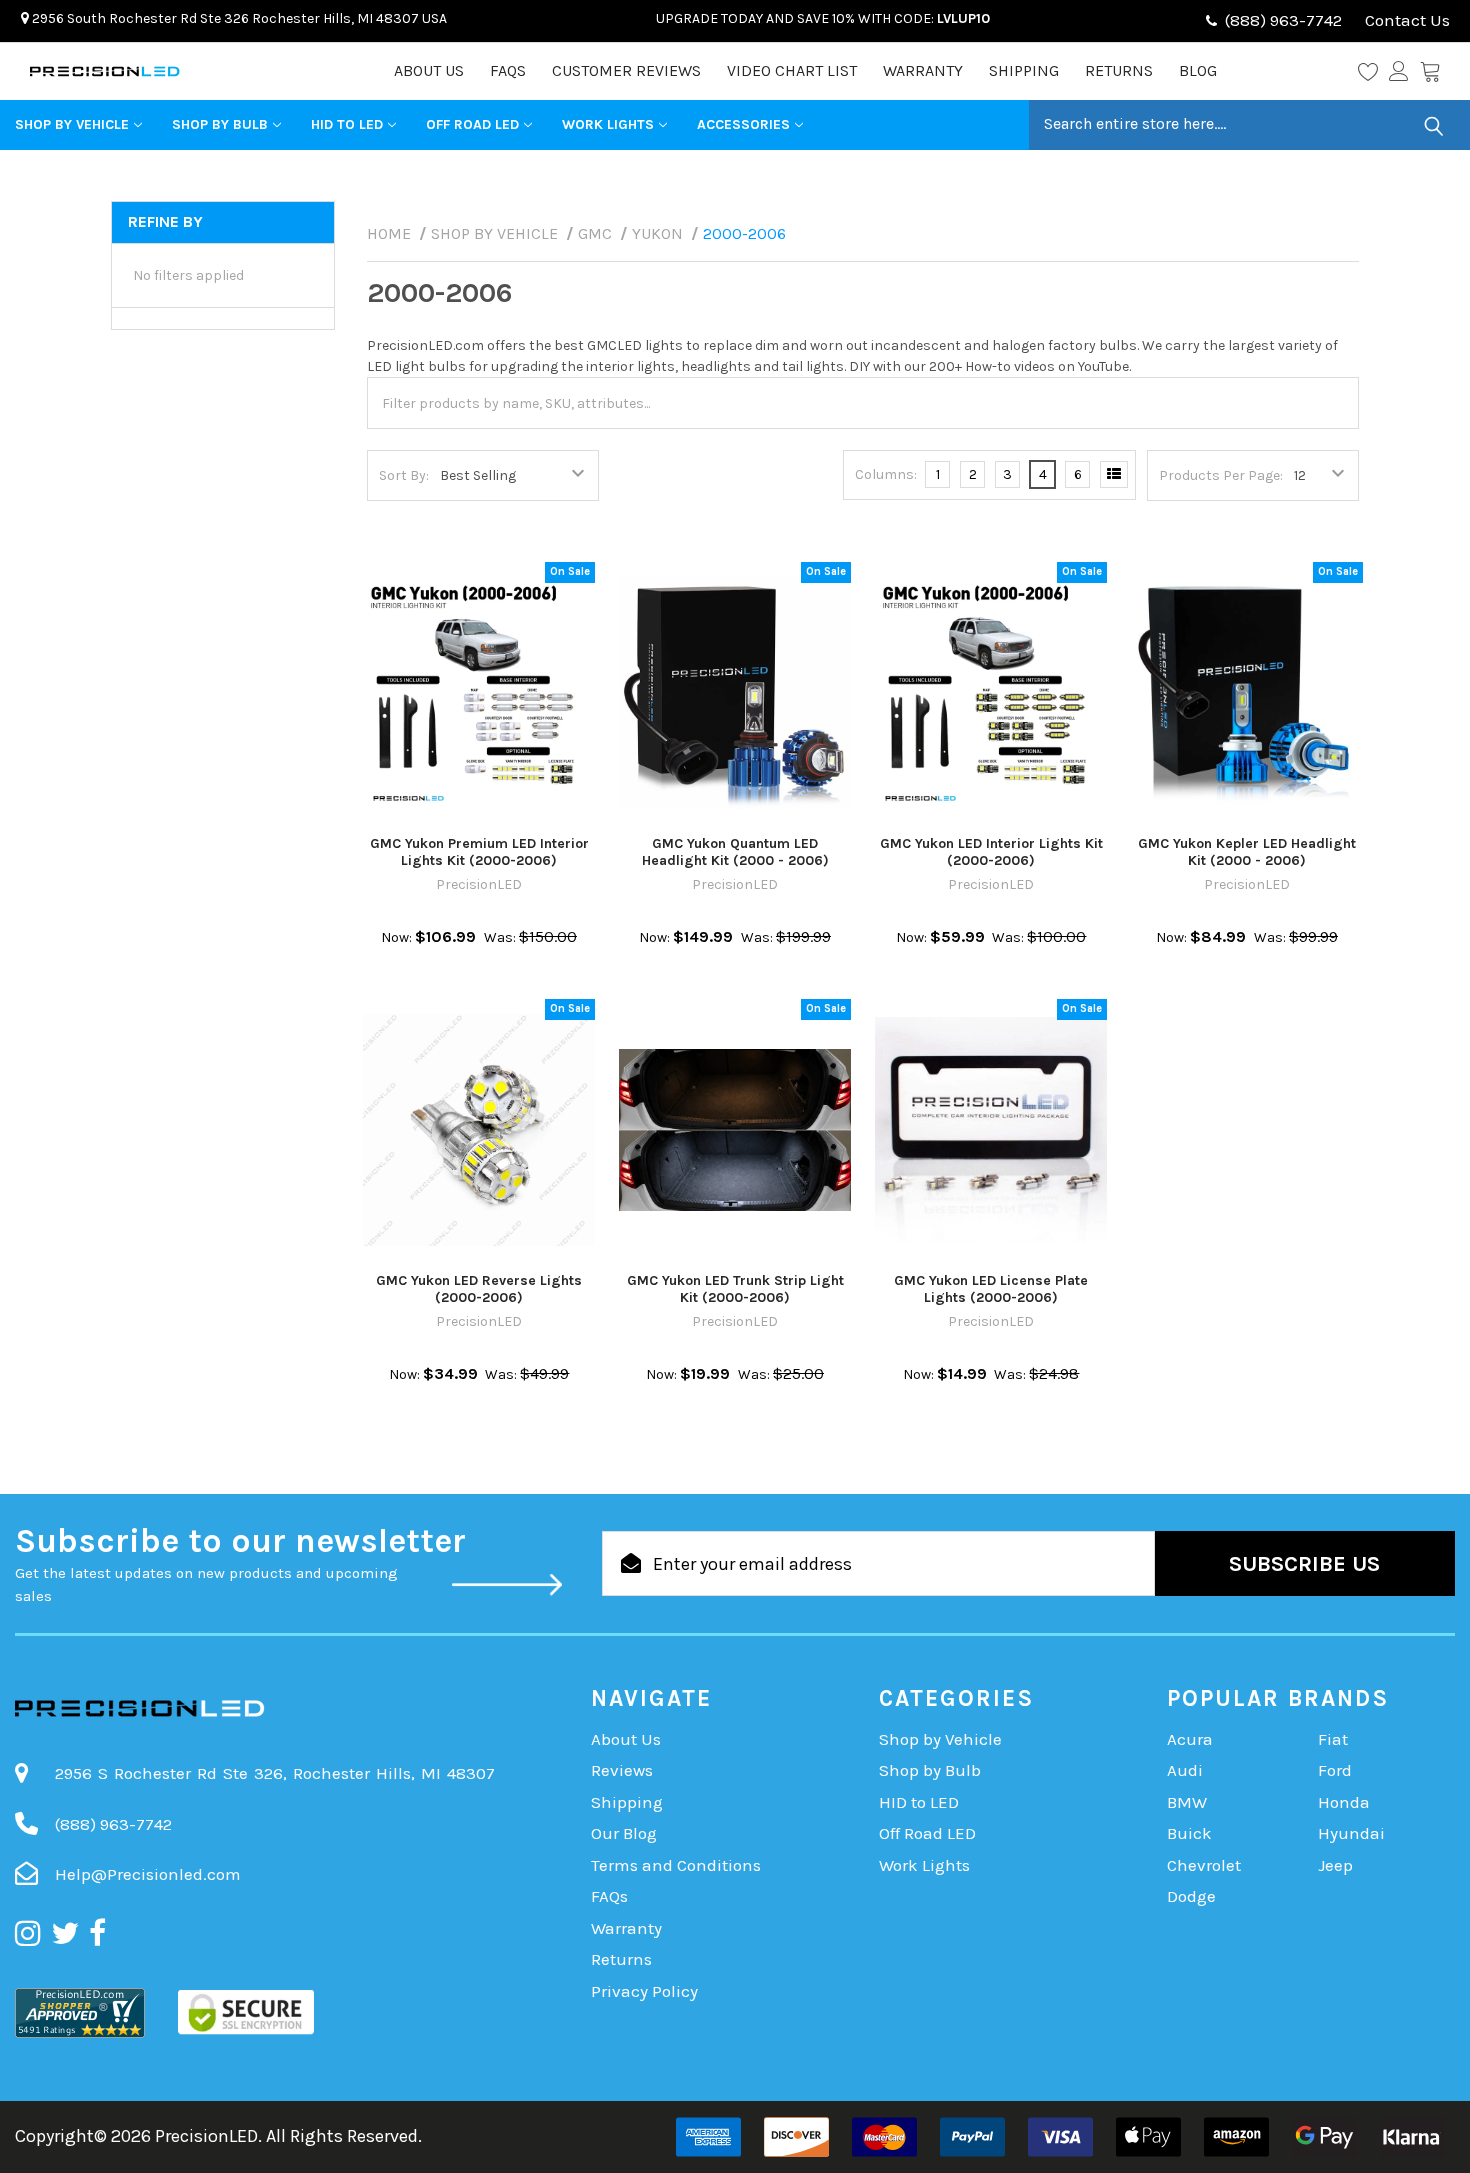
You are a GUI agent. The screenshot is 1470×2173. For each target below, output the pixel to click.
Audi (1185, 1770)
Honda (1344, 1802)
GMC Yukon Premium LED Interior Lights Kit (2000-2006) (479, 852)
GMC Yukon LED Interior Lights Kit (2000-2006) (991, 852)
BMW (1187, 1802)
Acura (1190, 1739)
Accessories (743, 124)
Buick (1189, 1833)
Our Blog (624, 1833)
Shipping (1024, 70)
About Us (429, 70)
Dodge (1191, 1896)
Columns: (886, 474)
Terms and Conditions (676, 1865)
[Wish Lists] (1373, 71)
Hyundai (1351, 1833)
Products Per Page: (1221, 475)
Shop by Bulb (220, 124)
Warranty (923, 70)
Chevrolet (1204, 1865)
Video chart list (792, 70)
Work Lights (608, 124)
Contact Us (1405, 20)
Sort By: (404, 475)
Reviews (622, 1770)
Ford (1335, 1770)
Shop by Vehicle (72, 124)
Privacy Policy (644, 1991)
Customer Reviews (626, 70)
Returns (1119, 70)
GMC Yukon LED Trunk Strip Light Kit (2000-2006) (735, 1289)
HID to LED (347, 124)
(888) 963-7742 (1283, 20)
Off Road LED (472, 124)
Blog (1198, 70)
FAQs (508, 70)
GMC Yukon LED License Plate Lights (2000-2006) (991, 1289)
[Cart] (1430, 71)
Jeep (1335, 1865)
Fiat (1333, 1739)
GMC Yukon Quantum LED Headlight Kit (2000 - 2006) (735, 852)
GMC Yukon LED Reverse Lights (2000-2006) (479, 1289)
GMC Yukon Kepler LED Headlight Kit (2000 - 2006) (1247, 852)
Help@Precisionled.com (148, 1874)
